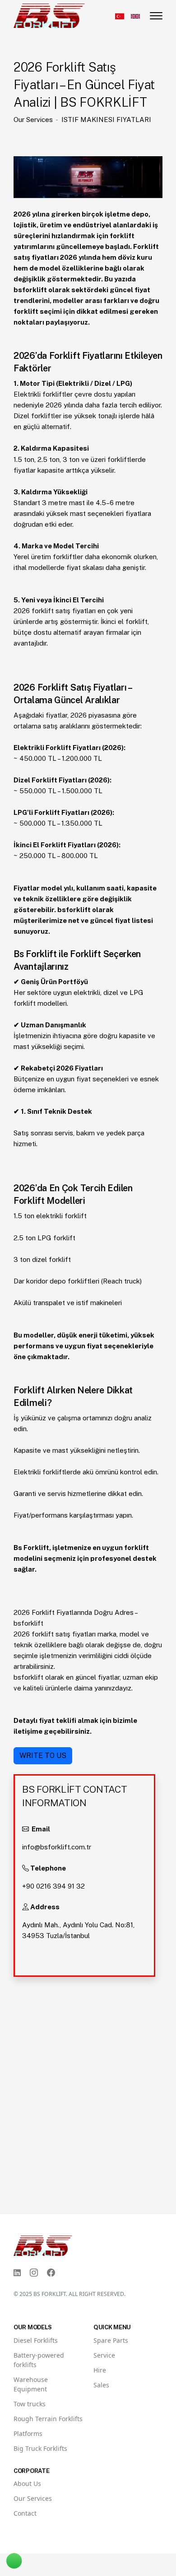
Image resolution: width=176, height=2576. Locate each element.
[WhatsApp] (18, 2553)
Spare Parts (111, 2340)
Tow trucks (30, 2404)
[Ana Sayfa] (49, 15)
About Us (27, 2483)
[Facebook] (51, 2273)
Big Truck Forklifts (40, 2448)
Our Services (33, 120)
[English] (135, 16)
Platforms (28, 2434)
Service (104, 2355)
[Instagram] (34, 2273)
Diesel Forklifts (36, 2340)
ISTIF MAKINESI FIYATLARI (106, 120)
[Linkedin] (17, 2273)
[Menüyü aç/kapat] (156, 16)
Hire (100, 2370)
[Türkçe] (120, 16)
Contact (25, 2513)
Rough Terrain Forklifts (48, 2419)
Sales (101, 2385)
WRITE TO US (43, 1756)
